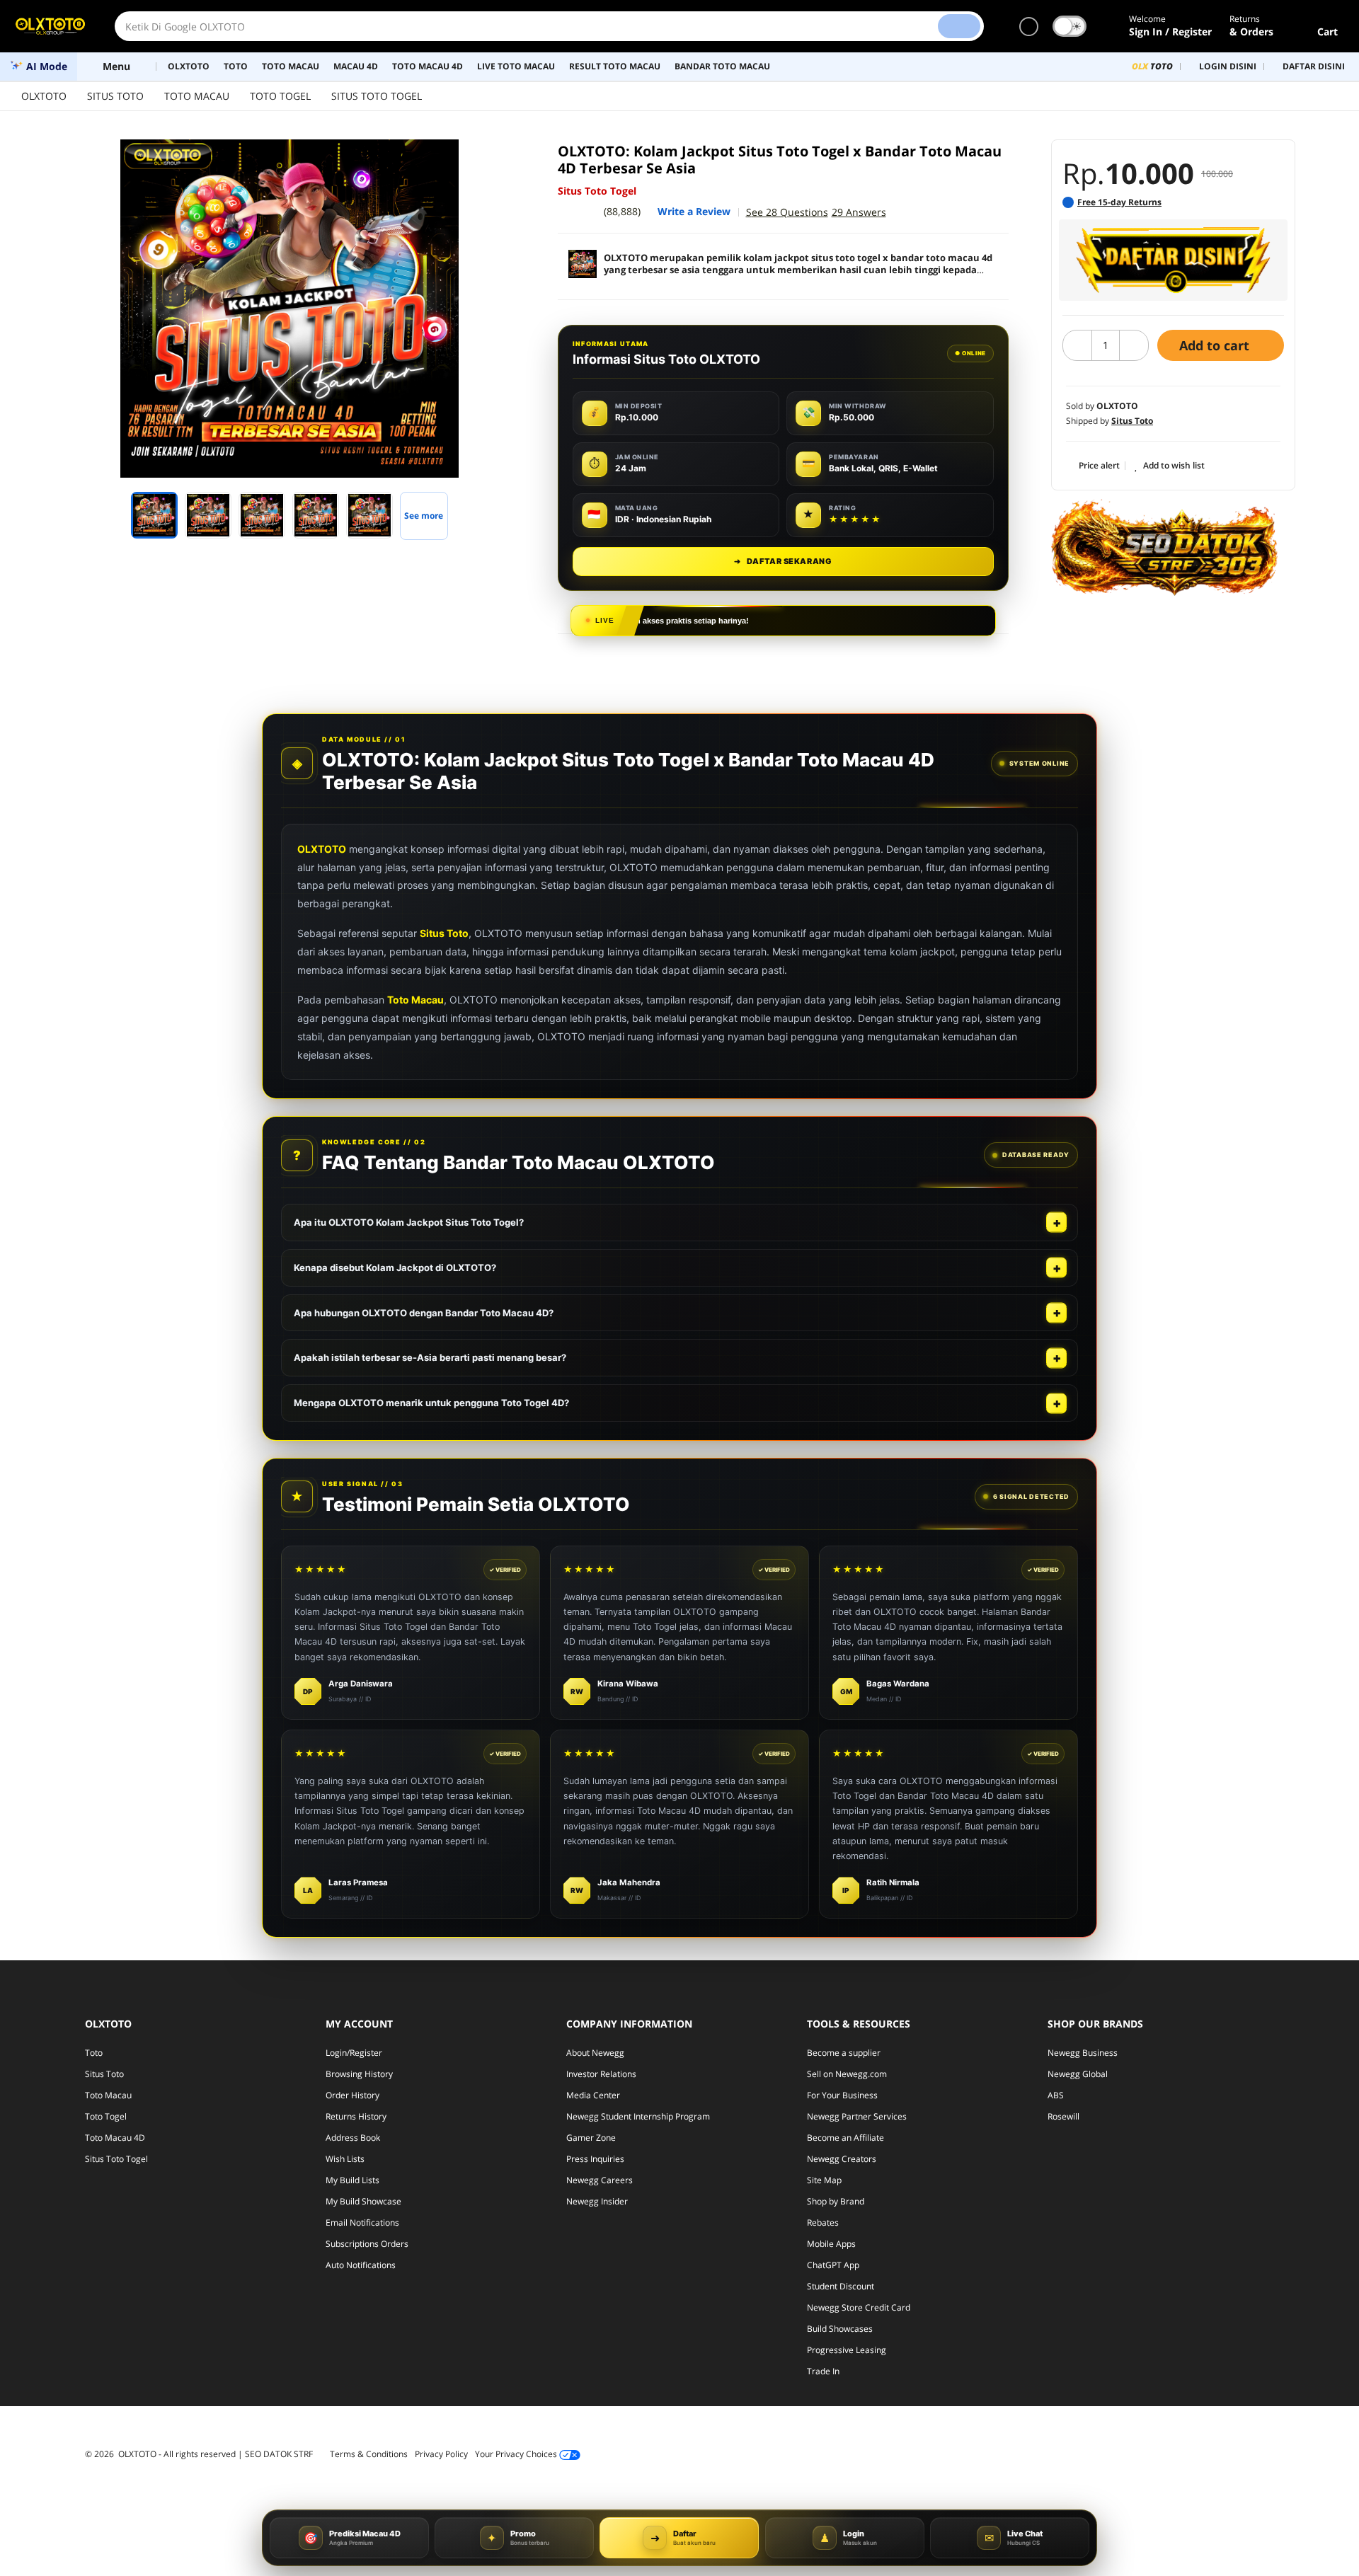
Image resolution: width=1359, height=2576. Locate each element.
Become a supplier (844, 2053)
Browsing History (359, 2074)
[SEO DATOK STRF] (1164, 547)
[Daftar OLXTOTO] (1173, 260)
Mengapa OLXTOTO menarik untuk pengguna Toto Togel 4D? (431, 1403)
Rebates (823, 2223)
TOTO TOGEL (280, 96)
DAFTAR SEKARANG (783, 561)
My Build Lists (352, 2180)
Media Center (593, 2095)
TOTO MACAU (197, 96)
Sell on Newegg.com (847, 2074)
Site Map (824, 2180)
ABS (1056, 2095)
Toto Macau (415, 1000)
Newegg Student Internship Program (638, 2116)
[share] (497, 158)
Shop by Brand (836, 2201)
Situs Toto (444, 933)
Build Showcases (840, 2329)
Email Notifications (362, 2223)
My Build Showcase (363, 2201)
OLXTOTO (44, 96)
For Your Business (842, 2095)
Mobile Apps (831, 2244)
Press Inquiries (595, 2159)
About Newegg (595, 2053)
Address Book (353, 2138)
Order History (352, 2095)
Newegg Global (1078, 2074)
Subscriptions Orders (367, 2244)
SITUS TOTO (115, 96)
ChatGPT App (833, 2265)
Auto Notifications (361, 2265)
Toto (94, 2053)
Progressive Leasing (847, 2350)
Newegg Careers (600, 2180)
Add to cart (1216, 345)
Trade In (823, 2371)
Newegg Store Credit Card (859, 2307)
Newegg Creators (842, 2159)
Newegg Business (1083, 2053)
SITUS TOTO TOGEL (377, 96)
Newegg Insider (597, 2201)
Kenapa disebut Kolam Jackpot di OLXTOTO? (395, 1267)
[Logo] (50, 26)
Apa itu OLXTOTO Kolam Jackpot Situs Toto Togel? (409, 1222)
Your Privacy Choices (517, 2454)
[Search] (959, 26)
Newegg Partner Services (857, 2116)
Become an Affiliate (845, 2138)
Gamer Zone (591, 2138)
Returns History (356, 2116)
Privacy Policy (441, 2454)
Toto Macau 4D (115, 2138)
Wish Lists (345, 2159)
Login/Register (354, 2053)
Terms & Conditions (369, 2454)
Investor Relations (601, 2074)
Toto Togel (106, 2116)
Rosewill (1063, 2116)
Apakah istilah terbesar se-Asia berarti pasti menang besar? (430, 1357)
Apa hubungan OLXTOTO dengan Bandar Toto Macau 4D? (424, 1313)
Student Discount (841, 2286)
